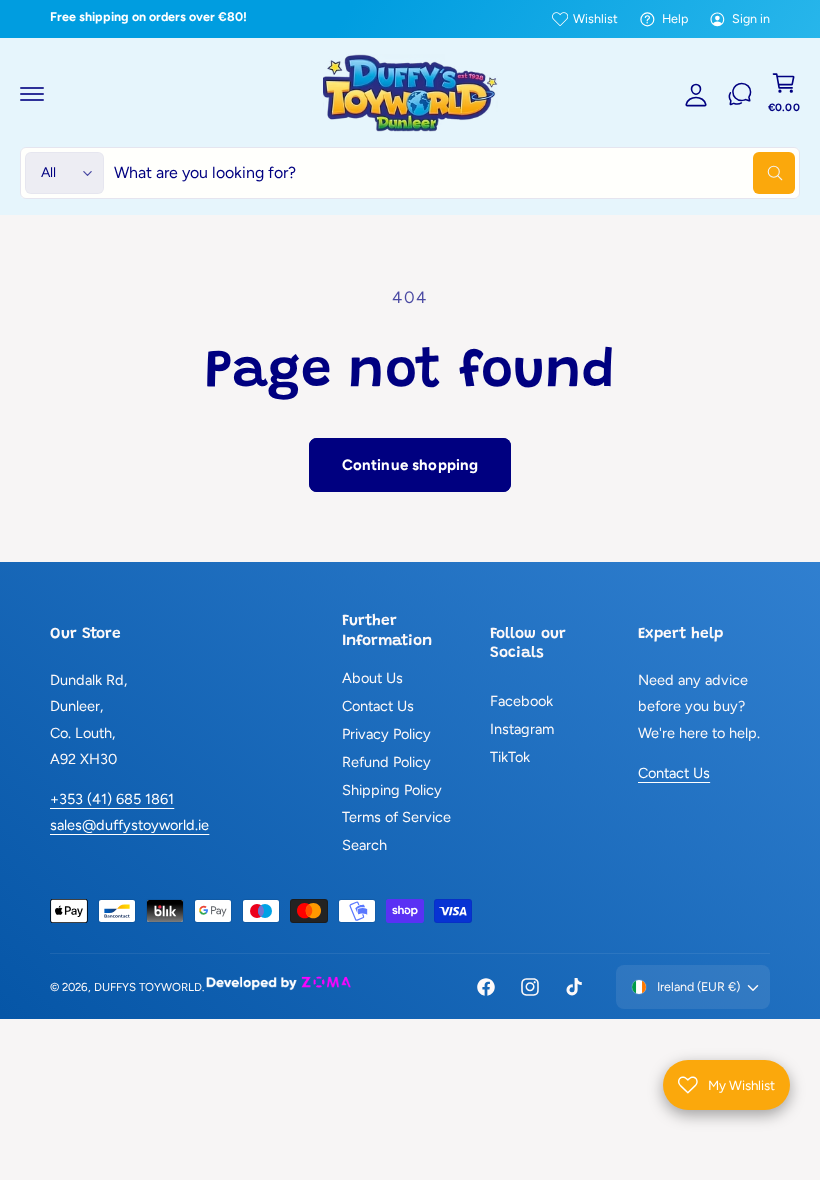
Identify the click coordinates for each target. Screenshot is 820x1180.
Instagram (522, 729)
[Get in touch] (740, 94)
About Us (372, 678)
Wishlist (595, 18)
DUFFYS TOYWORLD (148, 987)
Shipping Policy (392, 790)
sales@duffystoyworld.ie (129, 825)
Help (675, 18)
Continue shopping (410, 465)
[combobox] (454, 173)
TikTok (510, 757)
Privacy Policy (386, 734)
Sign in (751, 18)
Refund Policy (386, 762)
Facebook (521, 701)
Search (364, 845)
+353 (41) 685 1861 (112, 799)
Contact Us (378, 706)
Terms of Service (396, 817)
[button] (32, 94)
